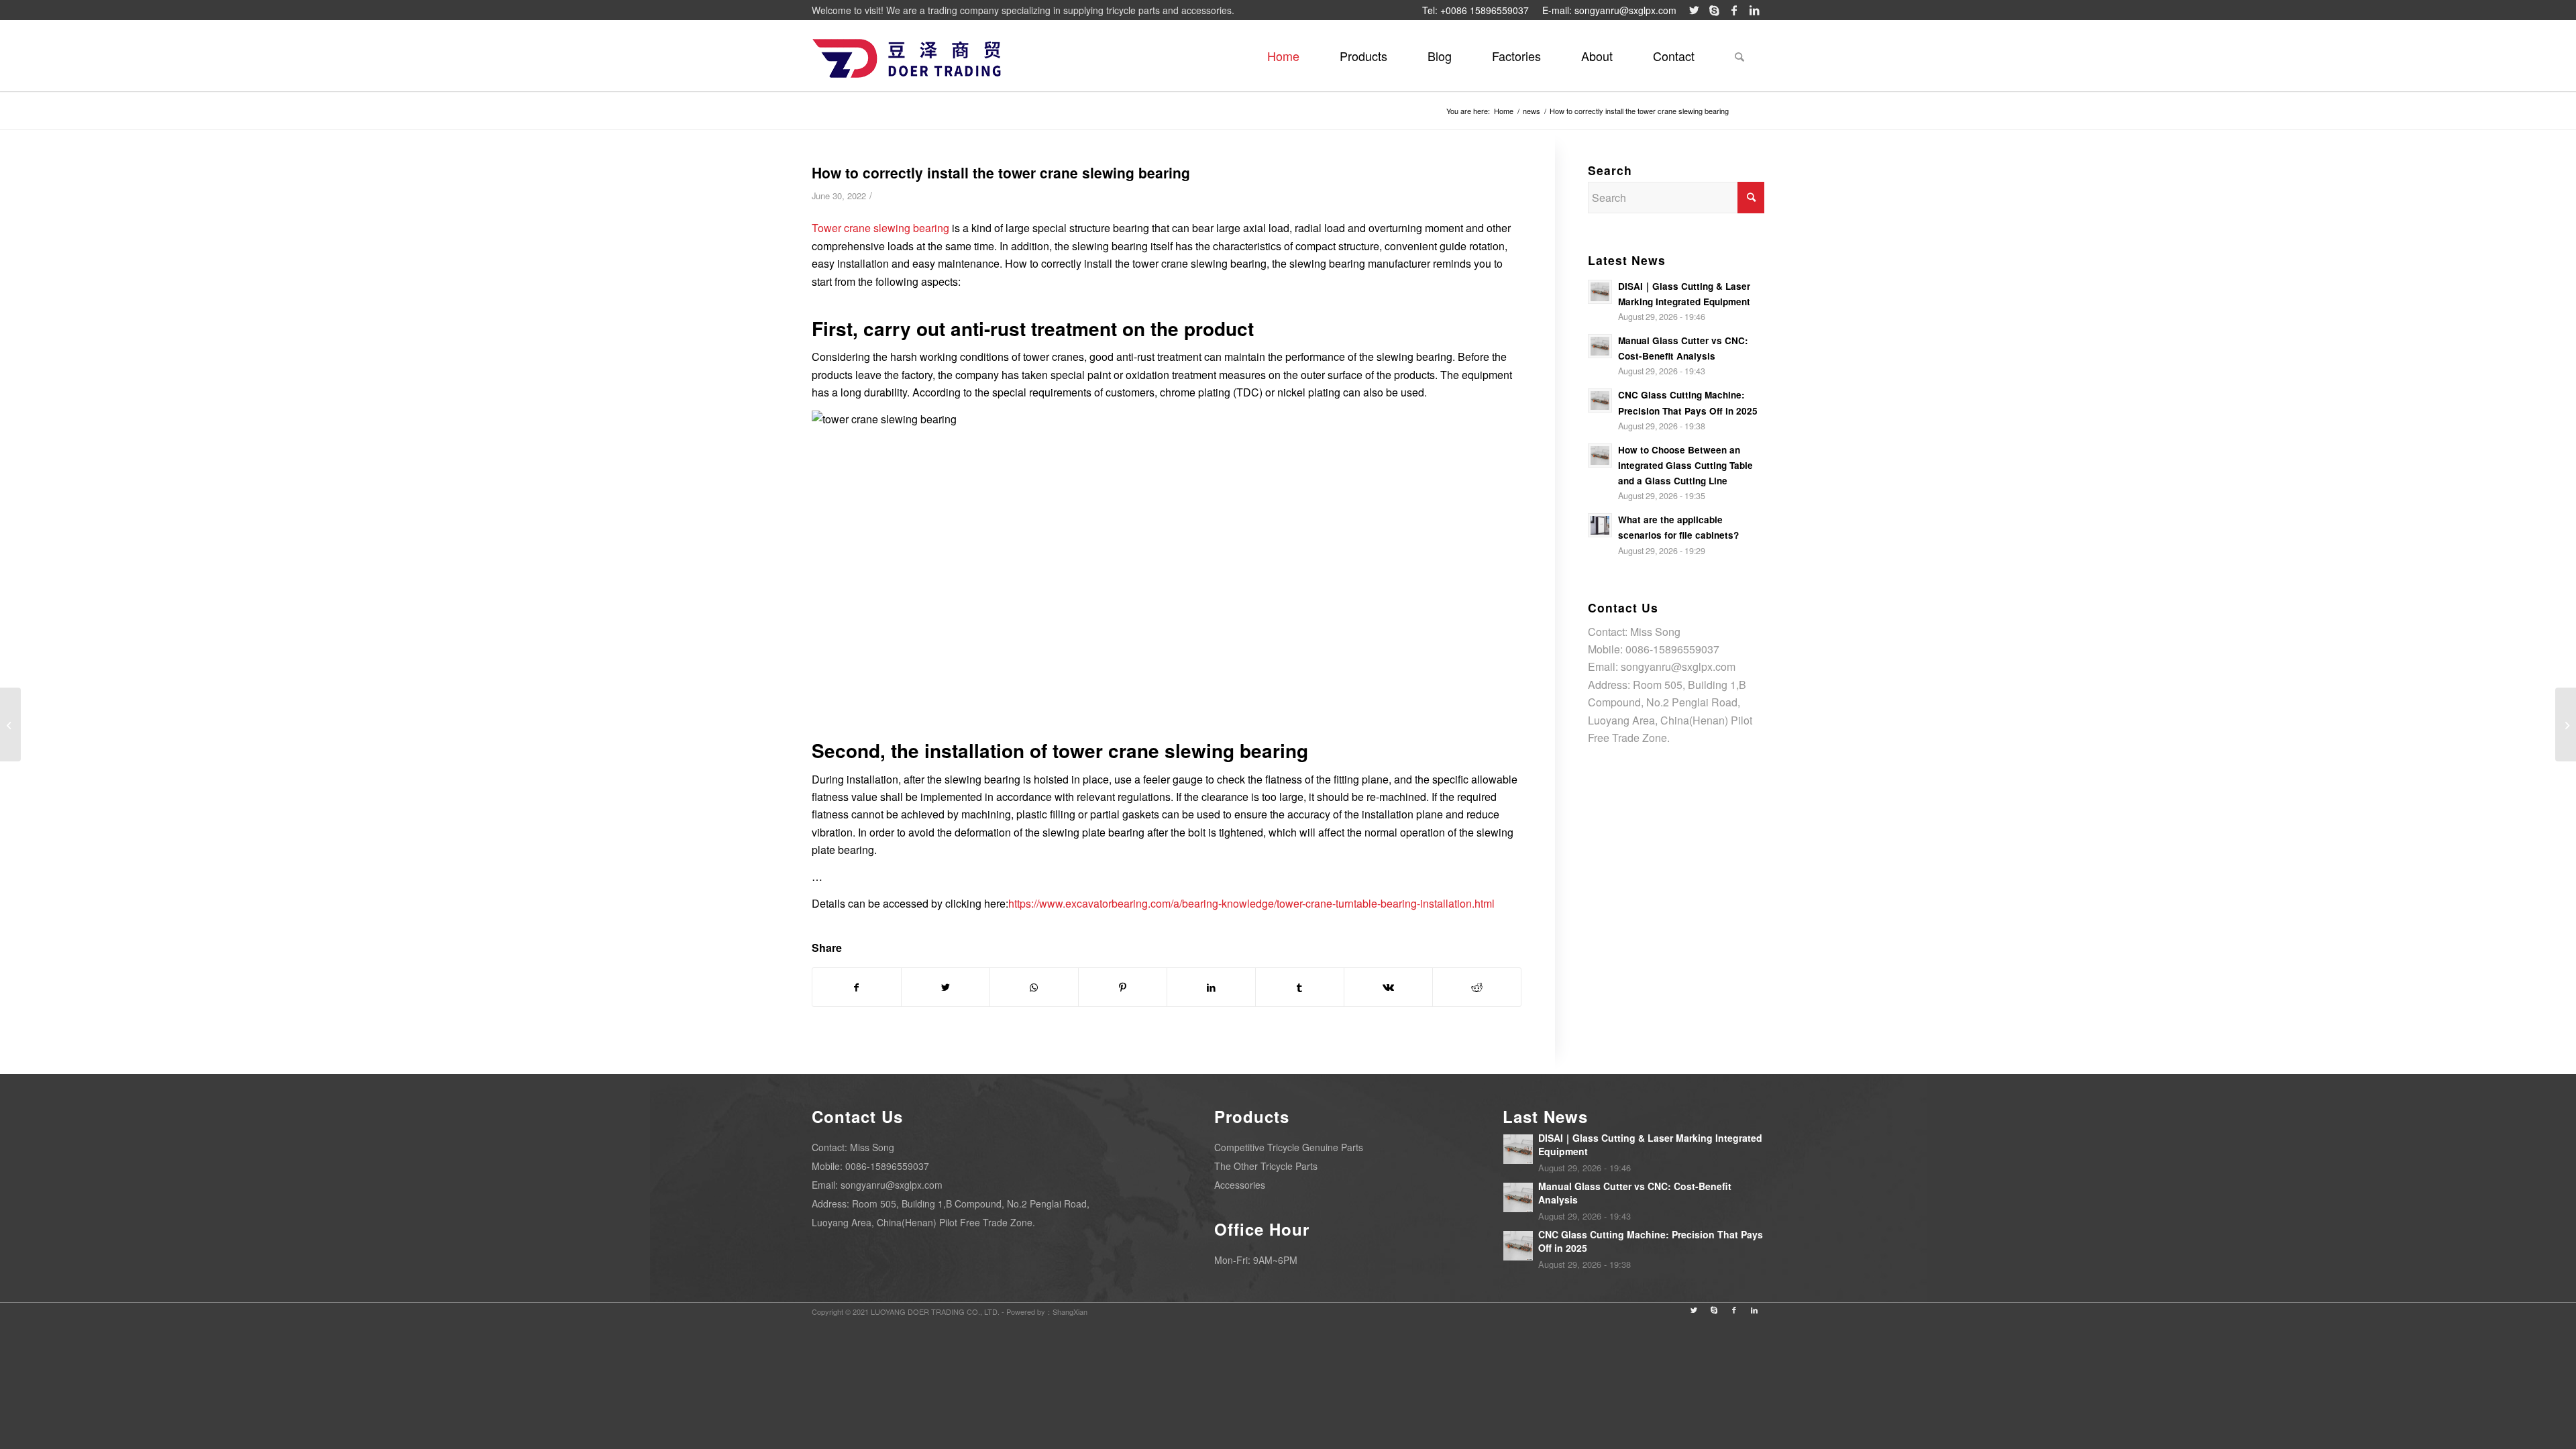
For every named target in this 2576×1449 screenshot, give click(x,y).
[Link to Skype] (1714, 10)
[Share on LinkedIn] (1211, 987)
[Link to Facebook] (1734, 10)
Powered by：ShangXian (1047, 1311)
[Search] (1739, 56)
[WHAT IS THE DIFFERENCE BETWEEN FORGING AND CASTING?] (2566, 724)
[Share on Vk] (1388, 987)
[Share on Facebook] (857, 987)
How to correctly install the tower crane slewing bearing (1001, 172)
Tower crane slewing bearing (880, 228)
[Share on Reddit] (1477, 987)
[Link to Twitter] (1694, 10)
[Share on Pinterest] (1123, 987)
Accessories (1240, 1185)
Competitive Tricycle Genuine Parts (1289, 1147)
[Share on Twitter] (946, 987)
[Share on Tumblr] (1300, 987)
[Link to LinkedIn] (1754, 10)
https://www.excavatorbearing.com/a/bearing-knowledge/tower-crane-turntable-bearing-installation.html (1251, 903)
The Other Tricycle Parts (1266, 1166)
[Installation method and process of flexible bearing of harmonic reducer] (10, 724)
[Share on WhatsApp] (1034, 987)
